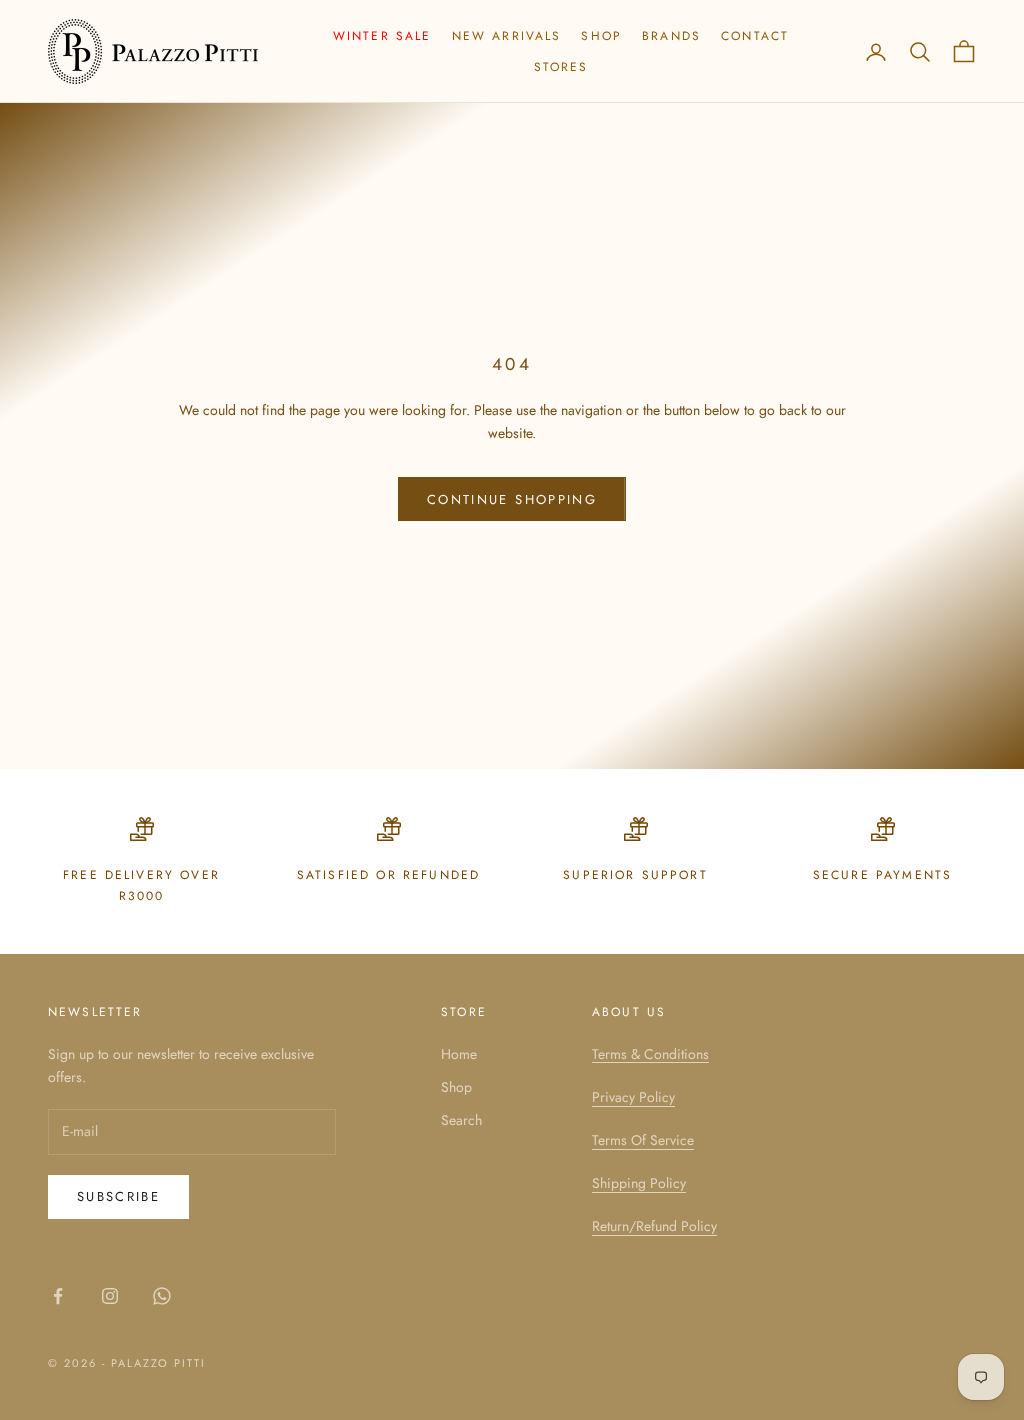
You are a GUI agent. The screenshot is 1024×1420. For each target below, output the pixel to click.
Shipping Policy (639, 1183)
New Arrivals (507, 36)
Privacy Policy (633, 1097)
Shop (601, 36)
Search (461, 1120)
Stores (561, 67)
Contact (755, 36)
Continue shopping (512, 499)
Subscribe (118, 1196)
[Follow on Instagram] (110, 1296)
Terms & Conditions (650, 1054)
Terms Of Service (643, 1140)
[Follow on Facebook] (58, 1296)
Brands (671, 36)
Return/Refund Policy (654, 1226)
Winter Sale (382, 36)
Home (459, 1054)
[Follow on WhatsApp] (162, 1296)
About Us (629, 1012)
